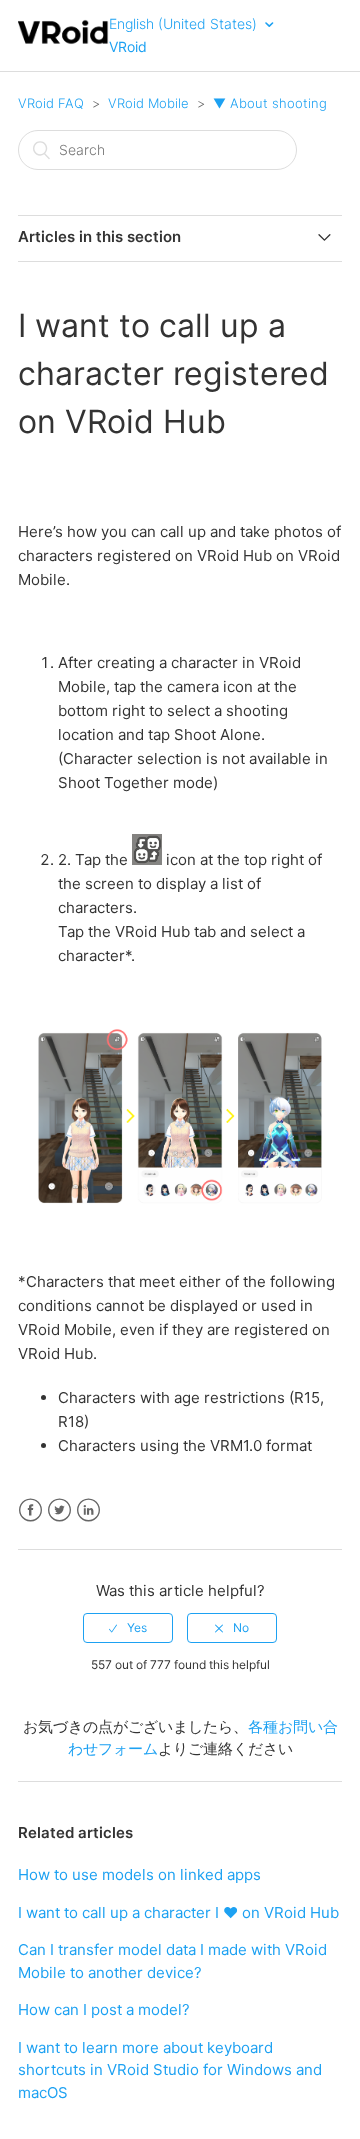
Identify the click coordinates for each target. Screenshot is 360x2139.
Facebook (30, 1510)
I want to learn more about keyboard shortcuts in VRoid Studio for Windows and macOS (170, 2070)
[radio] (128, 1628)
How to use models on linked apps (139, 1874)
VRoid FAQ (51, 103)
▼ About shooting (270, 103)
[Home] (63, 41)
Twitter (59, 1510)
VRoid (128, 46)
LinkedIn (88, 1510)
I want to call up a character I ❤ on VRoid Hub (178, 1912)
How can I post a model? (104, 2009)
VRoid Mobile (148, 103)
